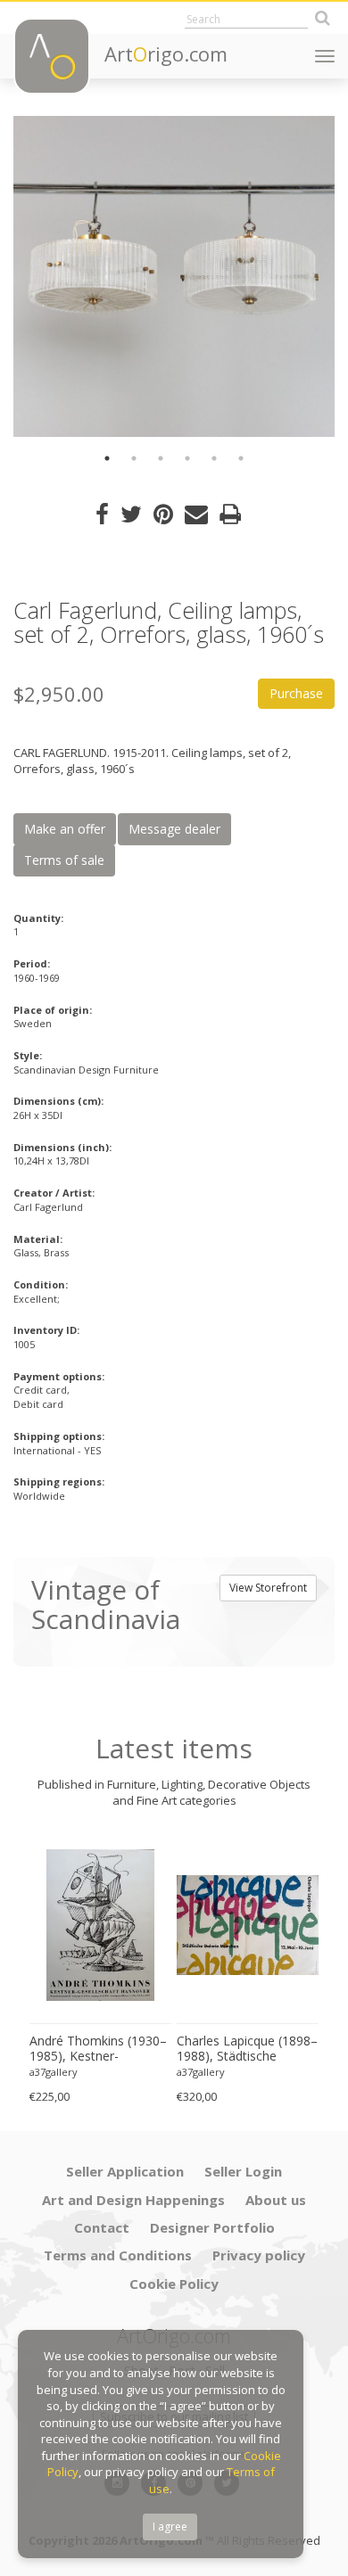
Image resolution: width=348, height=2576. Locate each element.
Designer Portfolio (212, 2227)
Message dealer (174, 829)
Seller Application (125, 2171)
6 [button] (241, 458)
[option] (174, 276)
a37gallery (54, 2072)
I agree (170, 2527)
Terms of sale (64, 860)
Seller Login (243, 2171)
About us (276, 2200)
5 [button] (214, 458)
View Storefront (268, 1588)
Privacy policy (259, 2255)
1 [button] (107, 458)
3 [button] (161, 458)
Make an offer (65, 829)
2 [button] (134, 458)
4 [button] (187, 458)
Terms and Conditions (118, 2255)
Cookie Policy (174, 2284)
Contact (102, 2227)
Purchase (296, 693)
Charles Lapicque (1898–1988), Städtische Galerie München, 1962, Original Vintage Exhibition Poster (247, 2049)
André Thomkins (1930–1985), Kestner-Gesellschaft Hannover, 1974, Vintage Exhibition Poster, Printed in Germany (98, 2049)
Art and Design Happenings (133, 2200)
